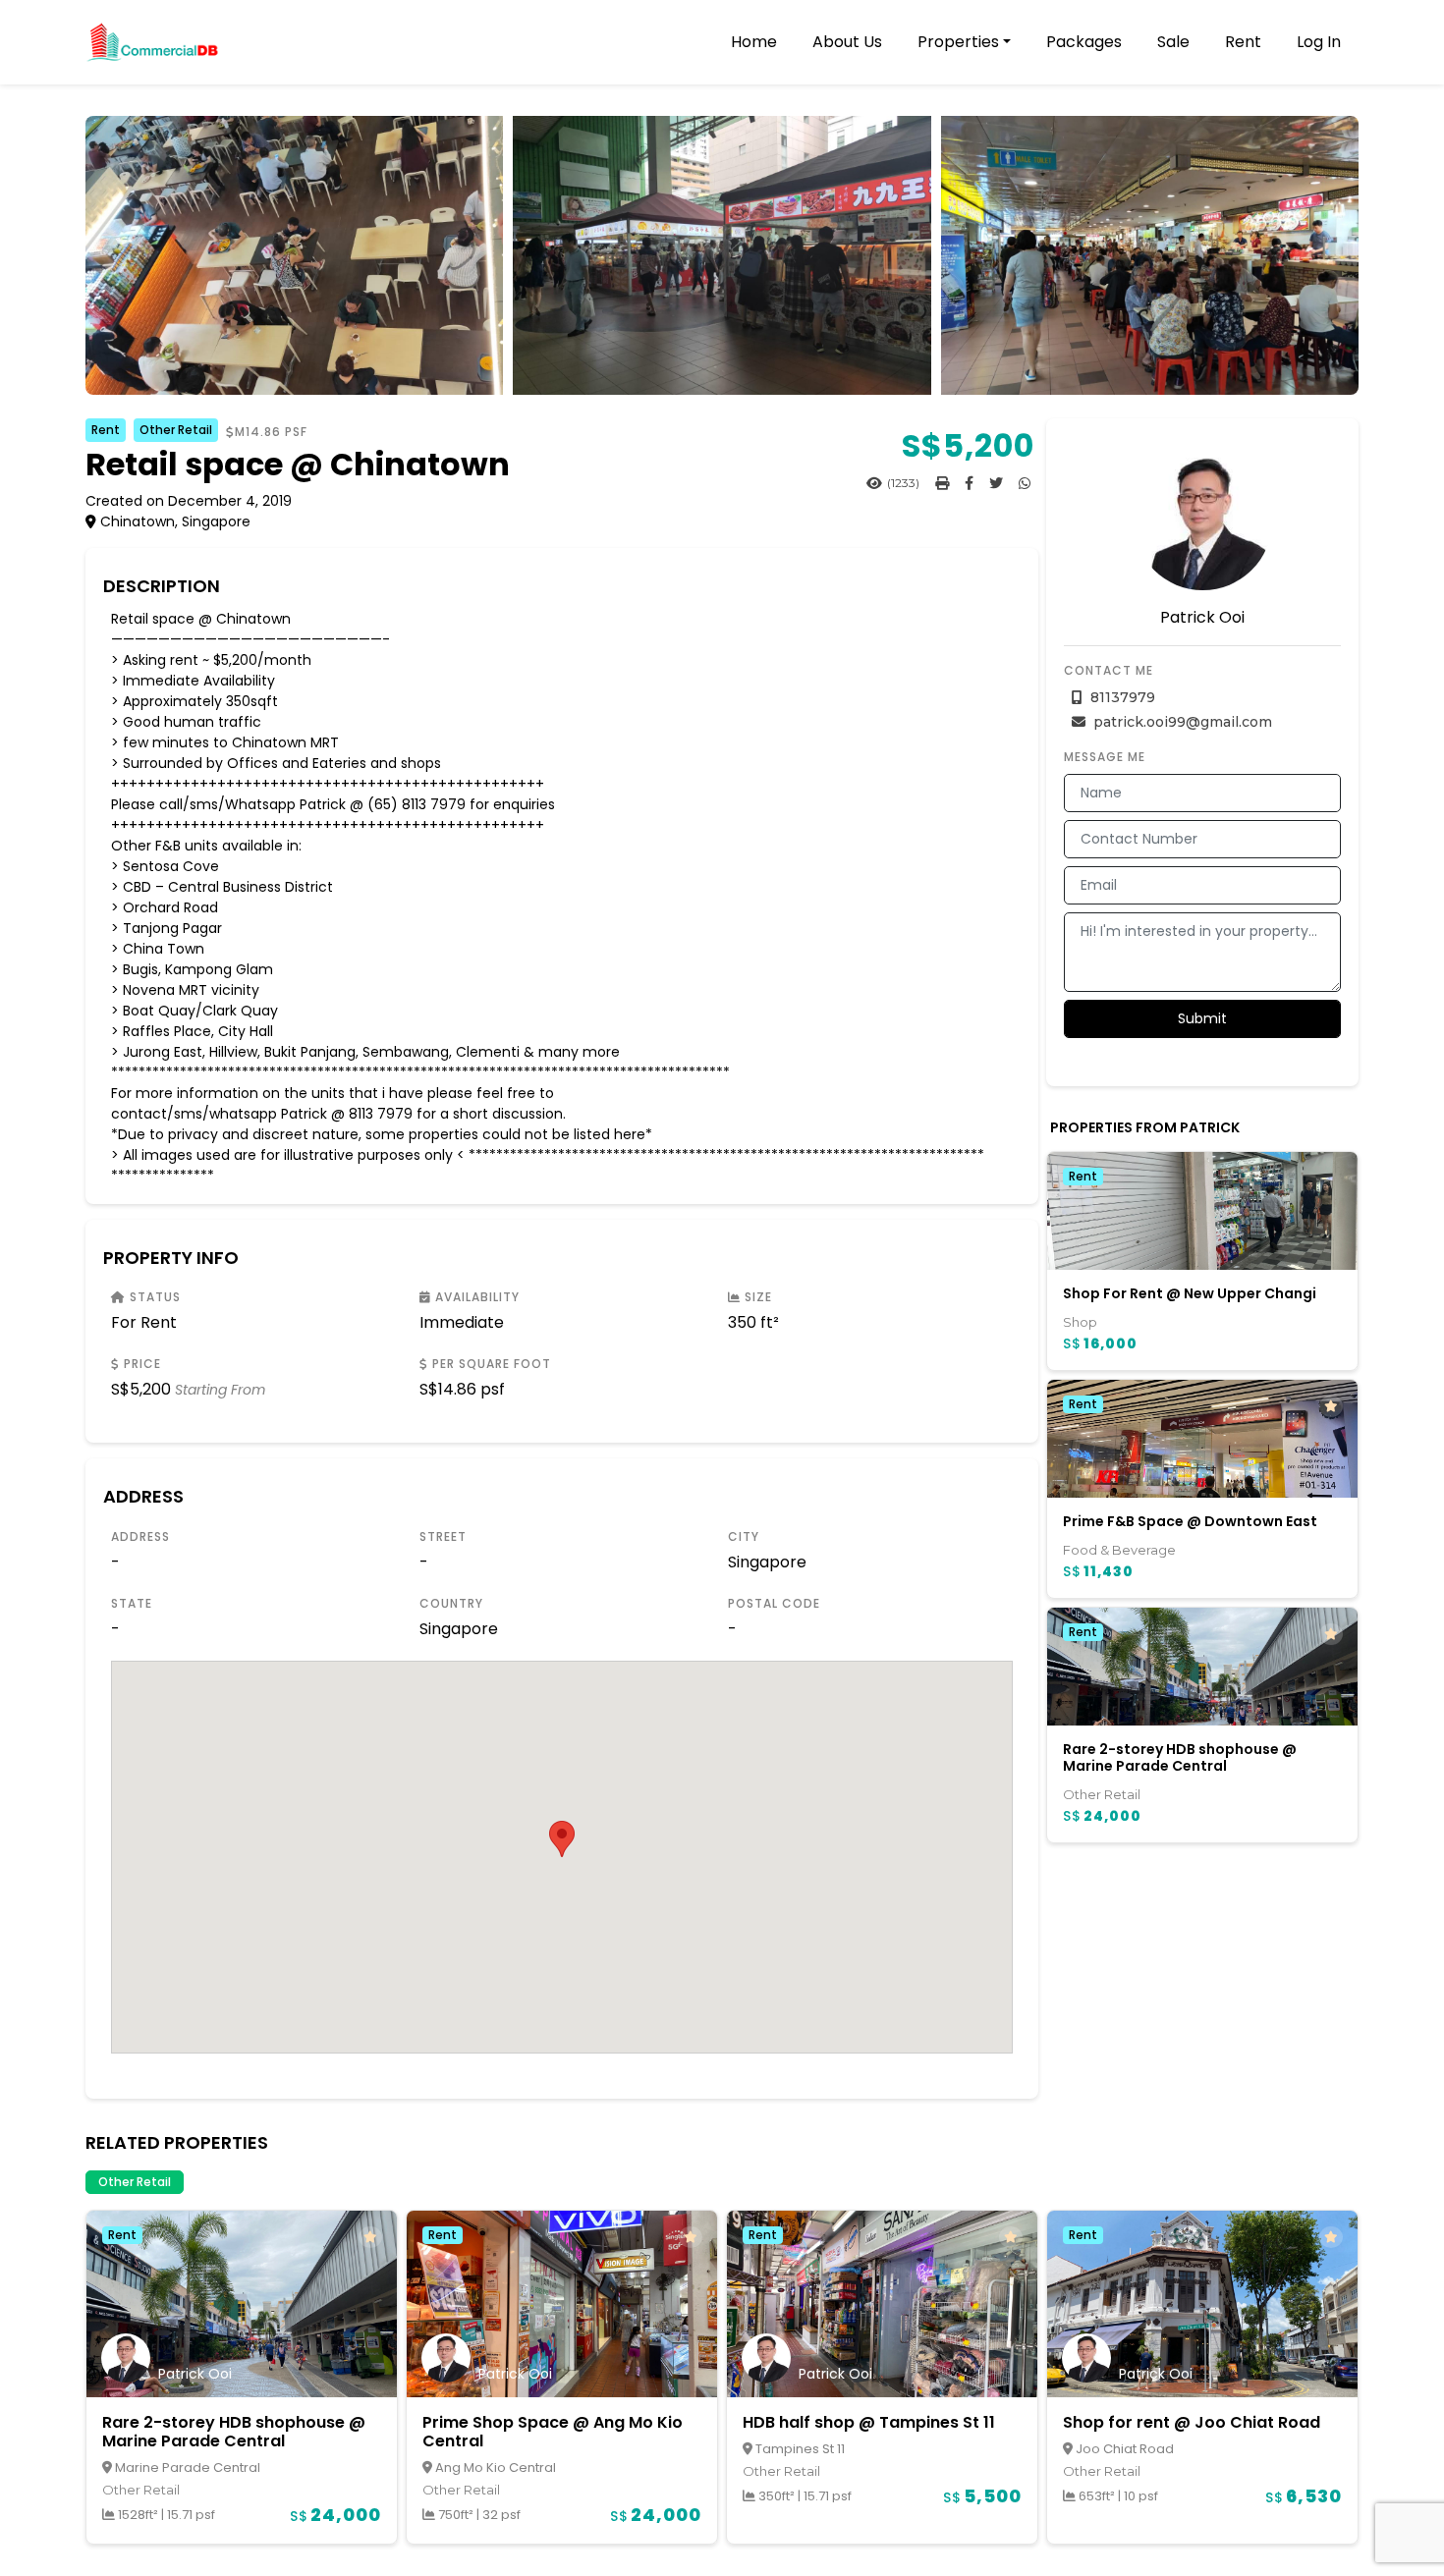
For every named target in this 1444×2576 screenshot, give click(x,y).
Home (754, 42)
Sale (1173, 42)
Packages (1084, 42)
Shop (1080, 1322)
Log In (1319, 42)
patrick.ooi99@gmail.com (1181, 722)
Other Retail (176, 430)
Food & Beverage (1119, 1550)
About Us (847, 42)
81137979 (1121, 697)
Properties (958, 42)
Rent (1243, 42)
